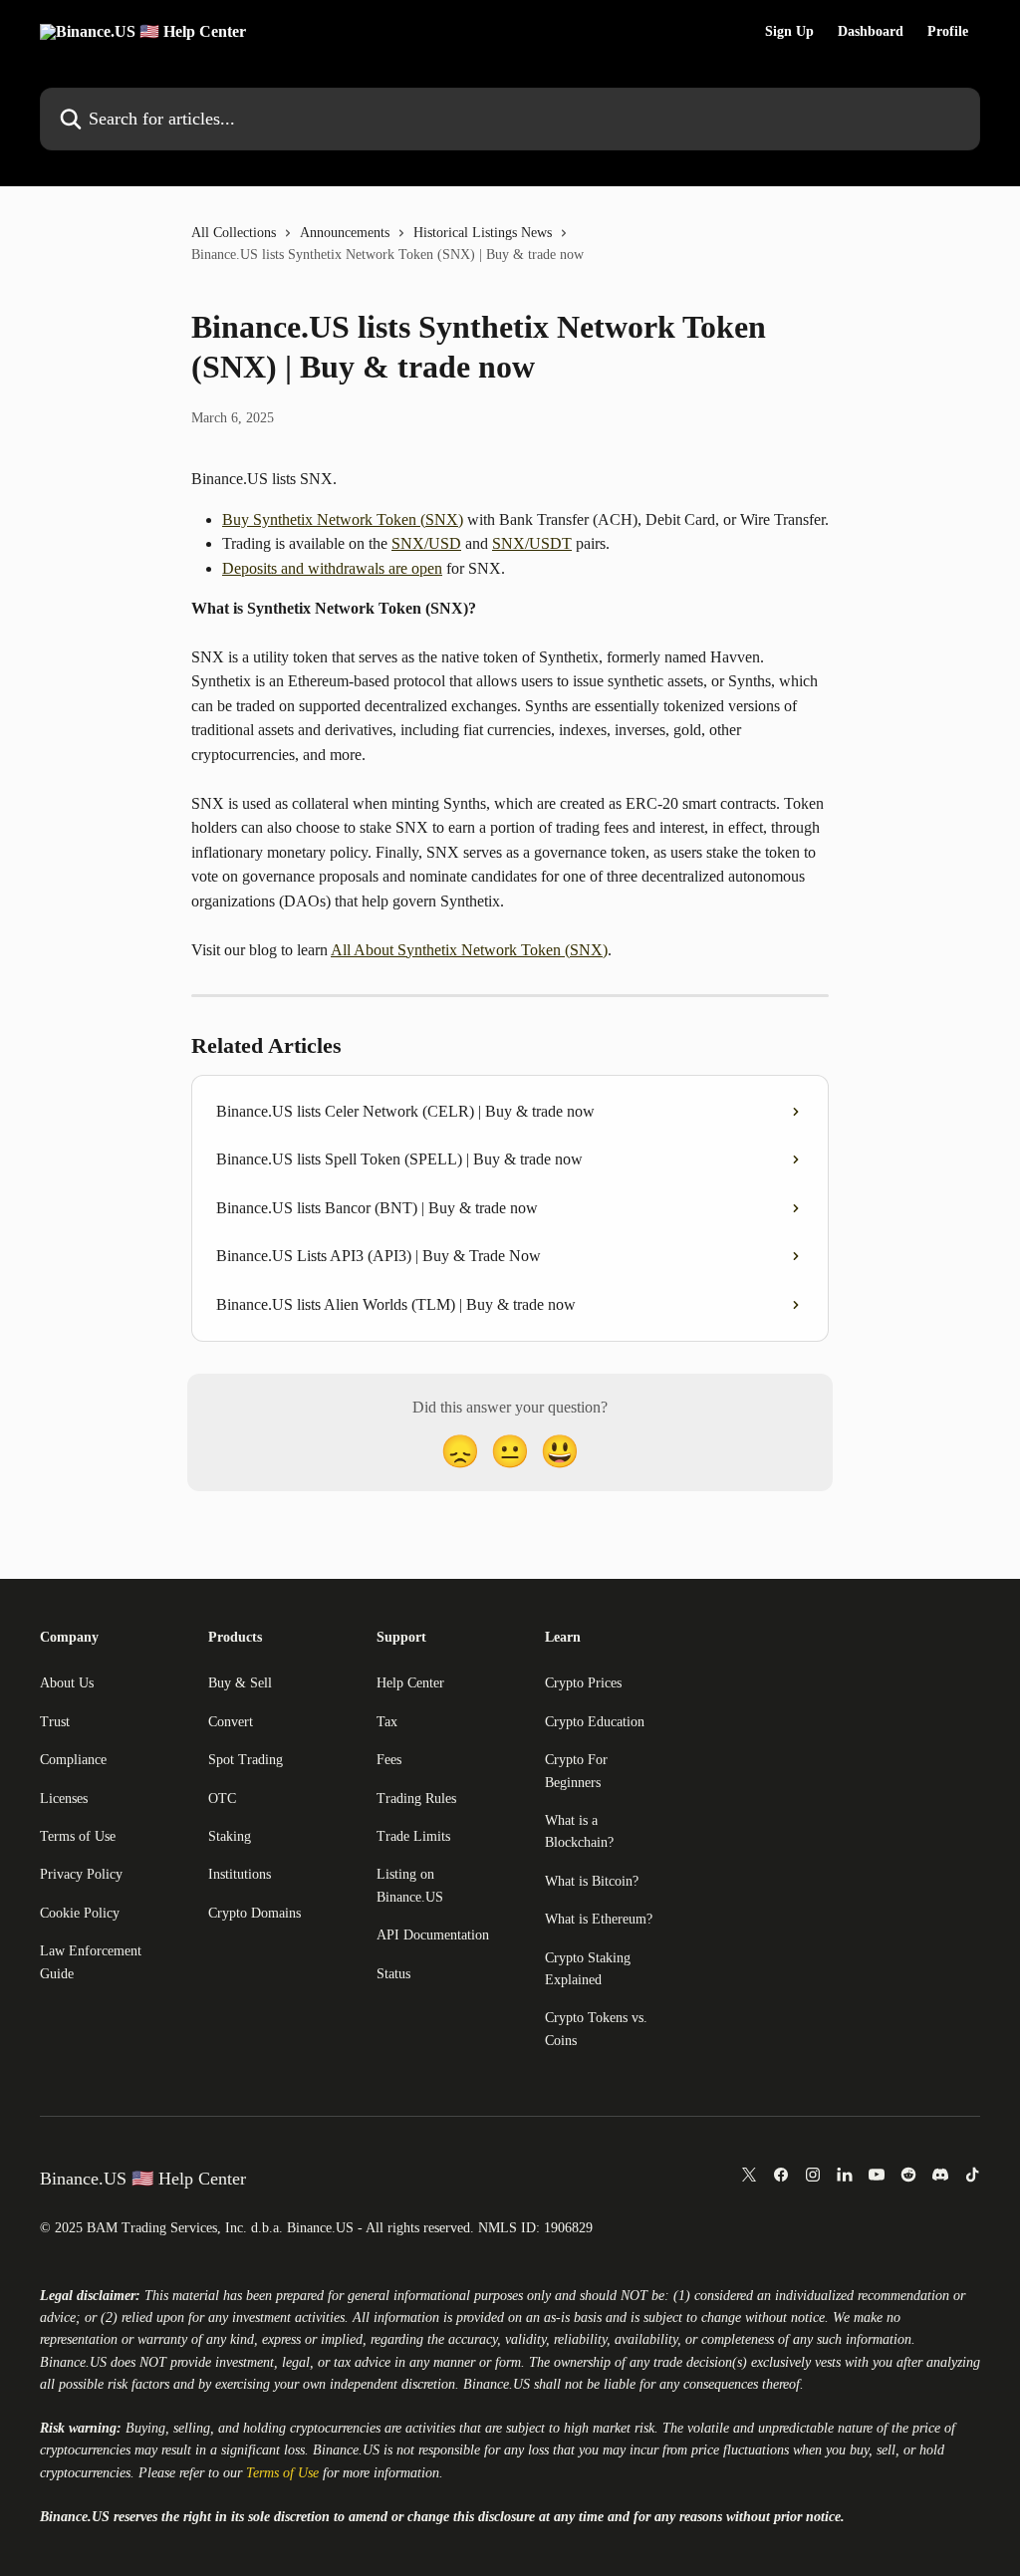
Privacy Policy (81, 1874)
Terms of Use (78, 1836)
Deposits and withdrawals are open (332, 568)
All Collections (234, 233)
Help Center (410, 1683)
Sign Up (789, 32)
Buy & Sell (240, 1683)
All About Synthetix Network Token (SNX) (469, 950)
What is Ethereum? (599, 1919)
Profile (948, 32)
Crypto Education (595, 1722)
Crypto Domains (255, 1913)
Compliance (73, 1760)
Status (393, 1974)
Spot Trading (246, 1760)
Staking (230, 1836)
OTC (222, 1799)
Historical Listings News (483, 233)
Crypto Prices (583, 1683)
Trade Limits (413, 1836)
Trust (55, 1722)
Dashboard (871, 32)
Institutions (240, 1874)
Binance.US (73, 2362)
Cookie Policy (80, 1913)
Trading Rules (416, 1799)
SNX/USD (426, 543)
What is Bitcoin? (592, 1881)
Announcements (345, 233)
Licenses (64, 1799)
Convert (231, 1722)
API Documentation (433, 1935)
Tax (387, 1722)
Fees (389, 1760)
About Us (67, 1683)
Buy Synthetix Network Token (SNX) (343, 519)
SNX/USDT (532, 543)
